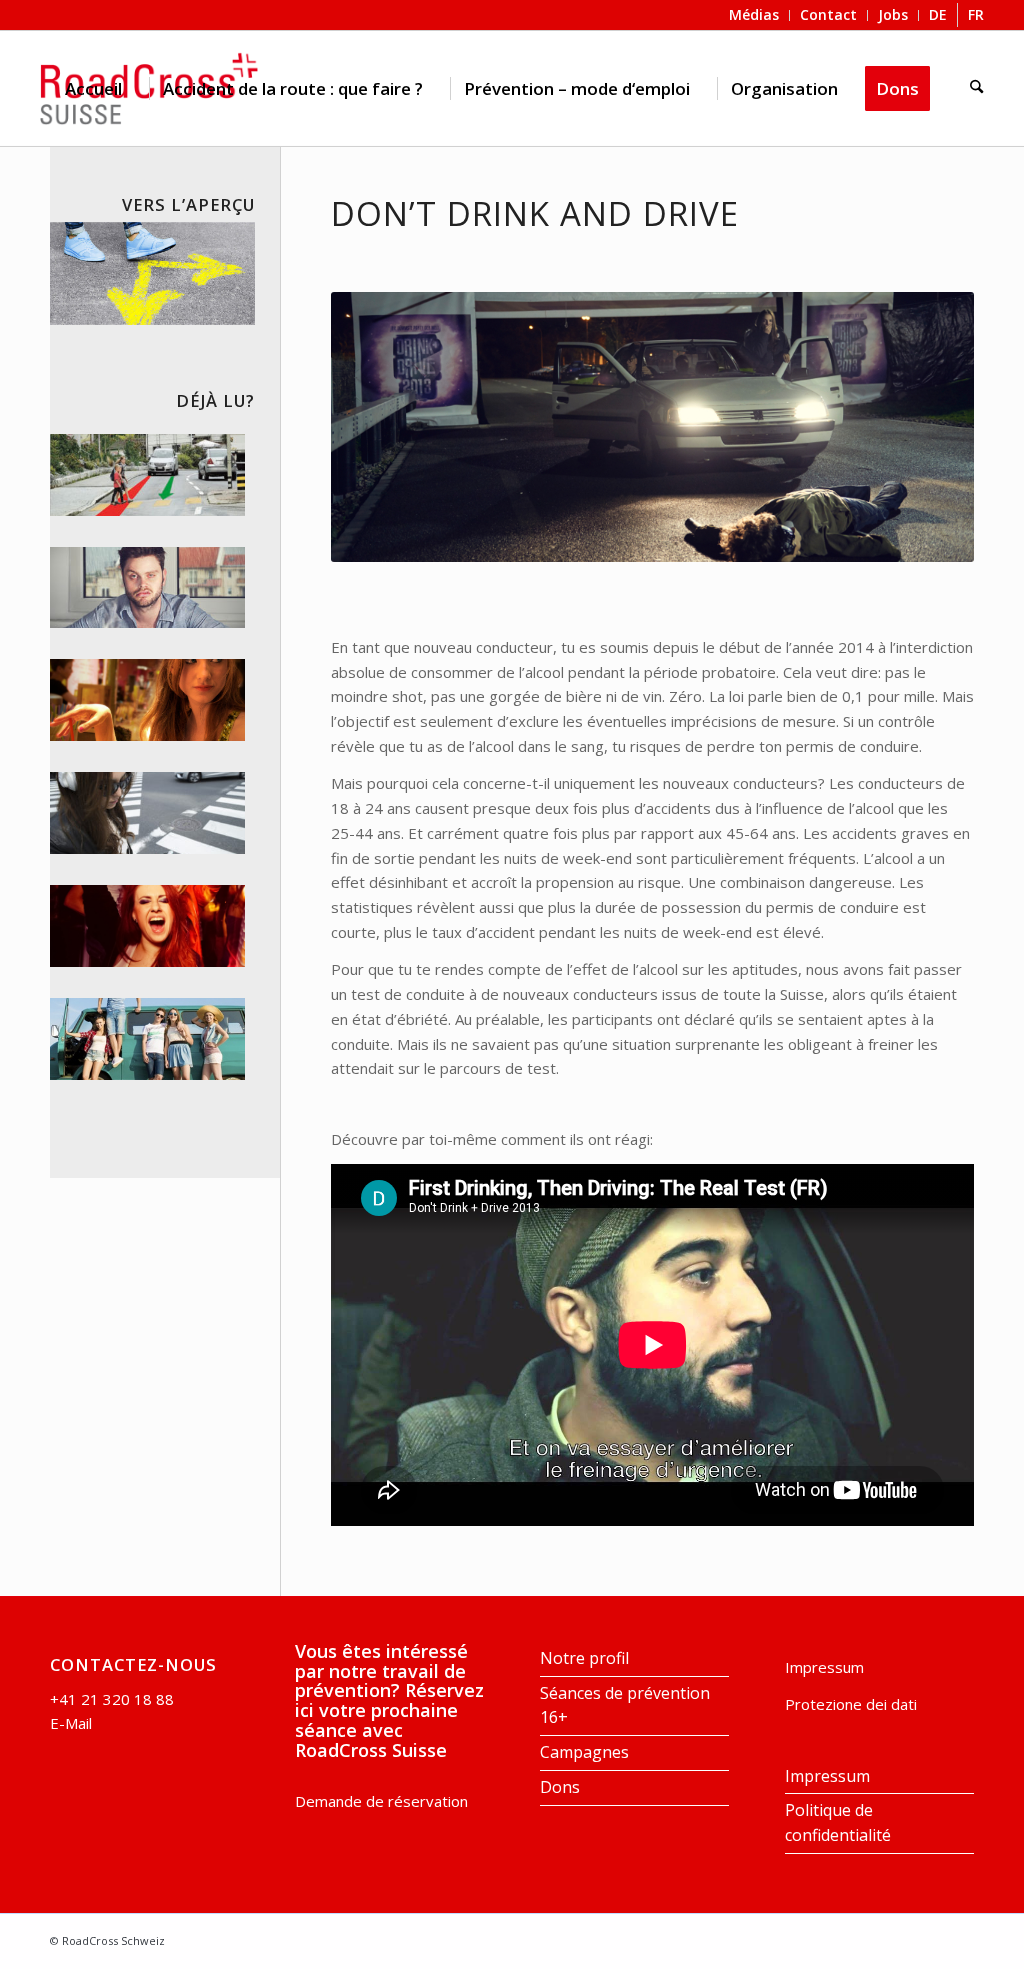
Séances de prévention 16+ (625, 1705)
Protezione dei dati (851, 1704)
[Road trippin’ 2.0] (147, 1039)
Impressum (824, 1667)
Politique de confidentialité (838, 1822)
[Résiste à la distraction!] (147, 813)
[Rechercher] (976, 88)
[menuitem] (93, 88)
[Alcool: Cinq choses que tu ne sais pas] (147, 588)
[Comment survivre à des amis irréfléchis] (147, 926)
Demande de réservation (381, 1801)
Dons (560, 1787)
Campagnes (584, 1752)
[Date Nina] (147, 700)
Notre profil (584, 1658)
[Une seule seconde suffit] (147, 475)
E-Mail (71, 1723)
